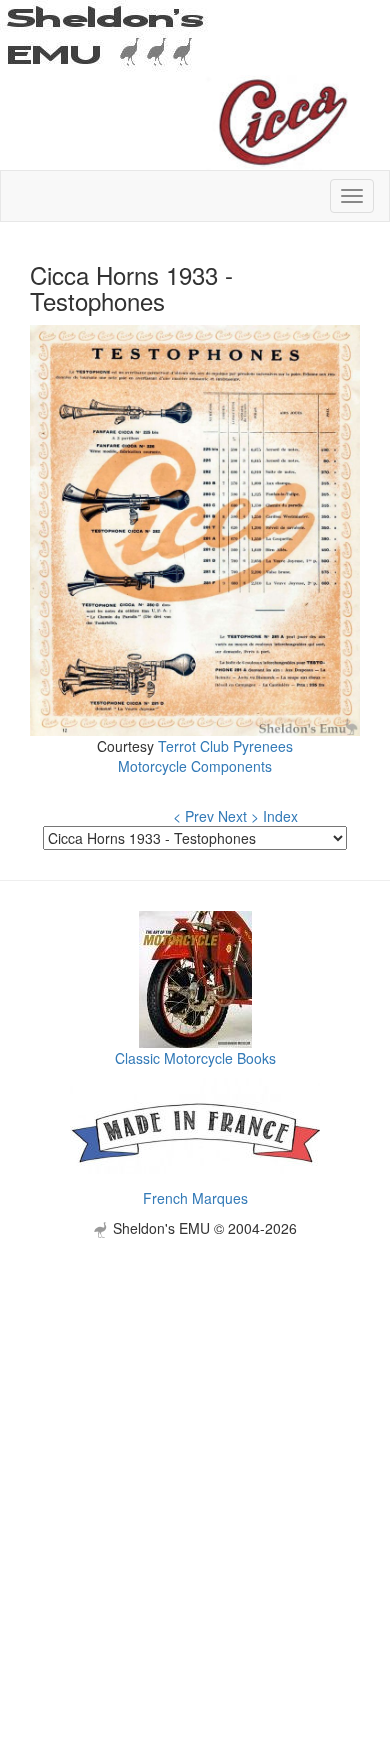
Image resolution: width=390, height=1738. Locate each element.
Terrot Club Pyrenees (225, 746)
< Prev (193, 816)
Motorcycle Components (195, 766)
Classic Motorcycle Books (195, 1058)
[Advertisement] (195, 1433)
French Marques (195, 1198)
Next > (238, 816)
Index (280, 816)
